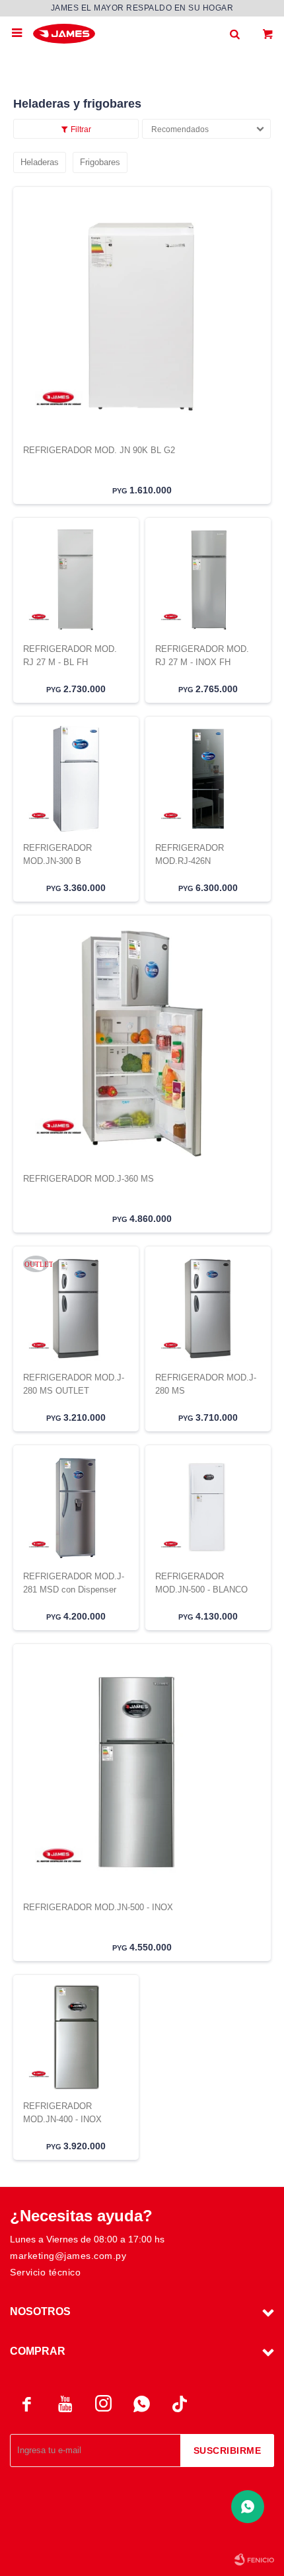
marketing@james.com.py (68, 2256)
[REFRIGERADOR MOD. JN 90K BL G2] (142, 315)
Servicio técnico (45, 2272)
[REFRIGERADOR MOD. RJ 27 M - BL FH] (76, 580)
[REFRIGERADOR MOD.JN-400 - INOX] (76, 2037)
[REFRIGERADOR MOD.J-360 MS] (142, 1044)
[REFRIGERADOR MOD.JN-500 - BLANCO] (208, 1507)
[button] (234, 33)
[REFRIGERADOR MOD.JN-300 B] (76, 779)
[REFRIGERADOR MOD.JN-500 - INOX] (142, 1772)
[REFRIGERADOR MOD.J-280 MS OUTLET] (76, 1308)
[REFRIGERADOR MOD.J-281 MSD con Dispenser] (76, 1507)
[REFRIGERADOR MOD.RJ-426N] (208, 779)
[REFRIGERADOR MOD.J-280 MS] (208, 1308)
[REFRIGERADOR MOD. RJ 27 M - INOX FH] (208, 580)
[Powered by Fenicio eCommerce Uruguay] (254, 2559)
